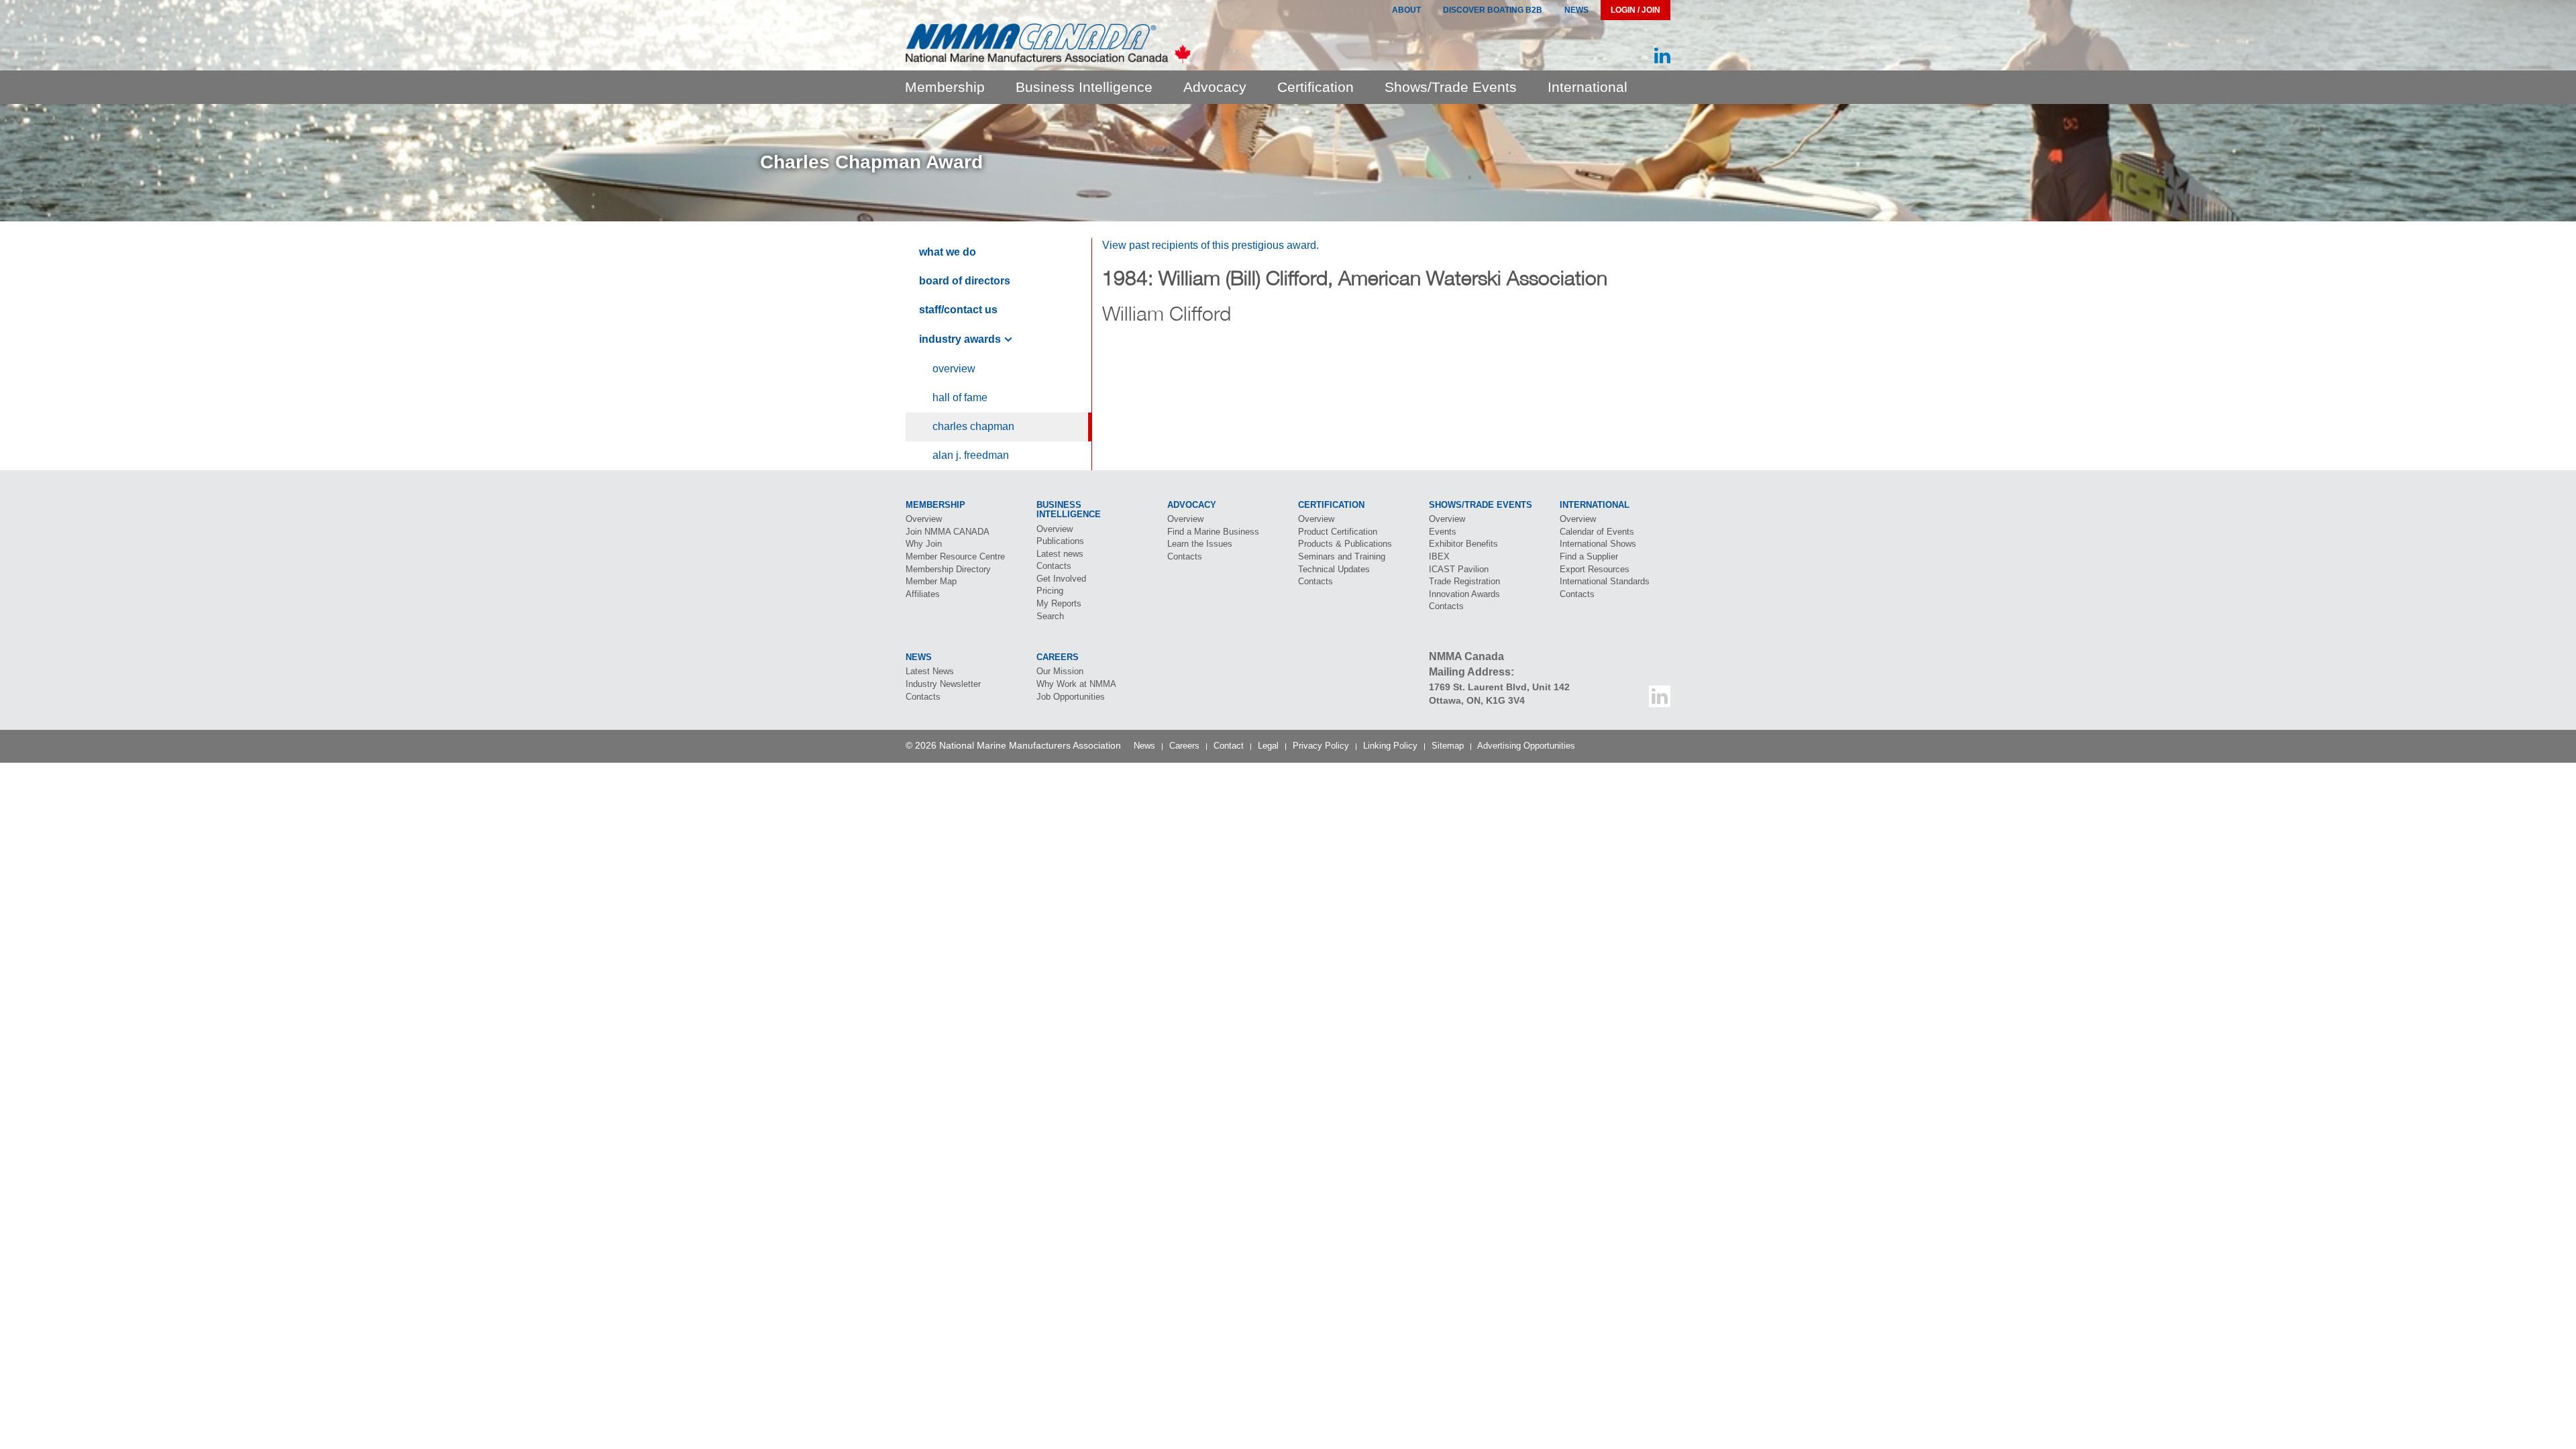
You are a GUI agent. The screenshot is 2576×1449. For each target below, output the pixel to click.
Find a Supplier (1589, 556)
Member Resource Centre (955, 556)
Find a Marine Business (1213, 532)
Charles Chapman (973, 426)
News (1576, 10)
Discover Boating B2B (1493, 10)
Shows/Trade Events (1451, 87)
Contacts (1054, 566)
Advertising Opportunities (1526, 746)
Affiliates (923, 594)
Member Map (931, 581)
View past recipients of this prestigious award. (1211, 245)
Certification (1316, 87)
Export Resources (1595, 569)
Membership (945, 87)
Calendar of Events (1597, 532)
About (1406, 10)
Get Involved (1061, 579)
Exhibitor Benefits (1463, 544)
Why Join (924, 544)
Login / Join (1635, 10)
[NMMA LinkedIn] (1662, 56)
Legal (1268, 746)
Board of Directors (965, 281)
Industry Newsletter (943, 684)
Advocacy (1215, 87)
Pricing (1050, 591)
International (1588, 87)
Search (1050, 616)
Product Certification (1338, 532)
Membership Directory (948, 569)
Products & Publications (1345, 544)
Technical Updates (1334, 569)
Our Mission (1060, 671)
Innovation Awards (1464, 594)
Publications (1060, 541)
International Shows (1598, 544)
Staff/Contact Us (958, 310)
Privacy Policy (1321, 746)
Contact (1229, 746)
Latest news (1060, 554)
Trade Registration (1464, 581)
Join (948, 532)
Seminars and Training (1342, 556)
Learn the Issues (1200, 544)
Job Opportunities (1071, 697)
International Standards (1605, 581)
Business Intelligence (1084, 87)
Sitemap (1448, 746)
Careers (1184, 746)
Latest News (930, 671)
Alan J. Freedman (971, 455)
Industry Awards (960, 339)
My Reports (1059, 603)
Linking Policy (1390, 746)
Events (1443, 532)
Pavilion (1459, 569)
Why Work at (1076, 684)
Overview (954, 369)
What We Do (948, 252)
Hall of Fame (960, 397)
